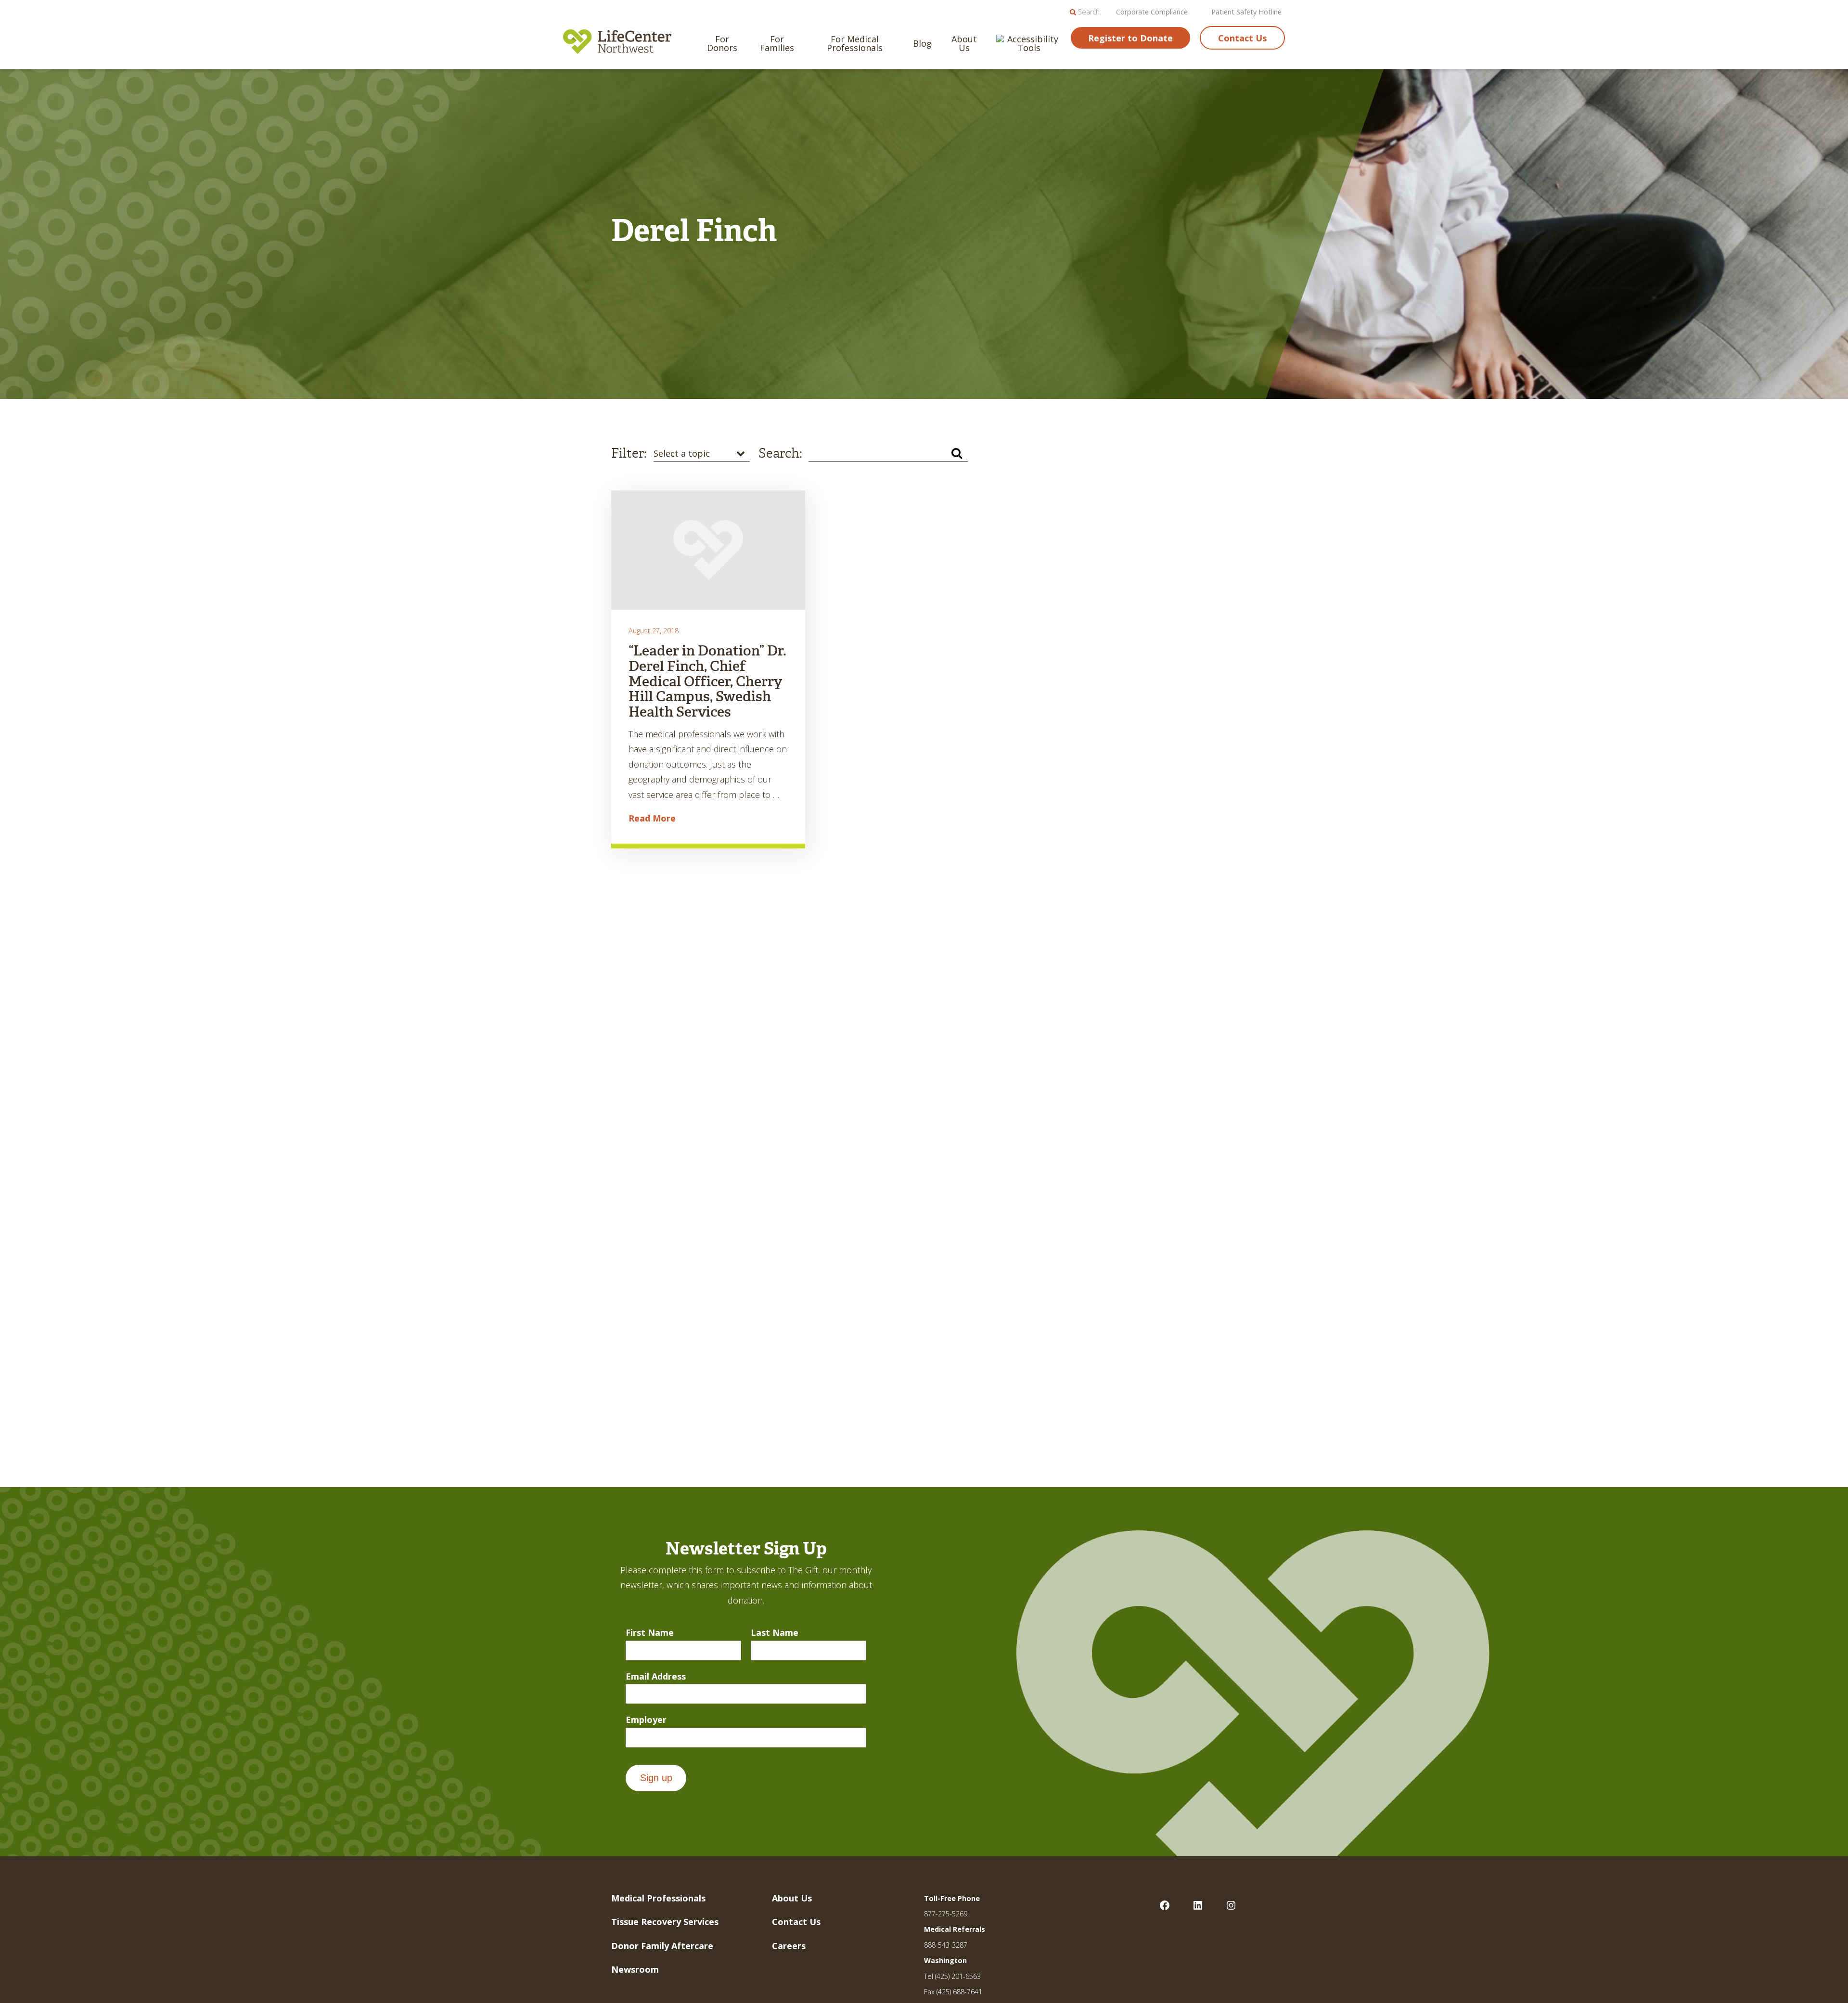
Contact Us (1242, 38)
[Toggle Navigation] (1824, 22)
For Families (777, 43)
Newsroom (635, 1969)
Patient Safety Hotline (1246, 12)
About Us (964, 43)
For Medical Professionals (855, 43)
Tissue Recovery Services (665, 1922)
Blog (922, 43)
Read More (652, 818)
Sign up (656, 1778)
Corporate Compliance (1152, 12)
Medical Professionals (658, 1898)
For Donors (722, 43)
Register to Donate (1130, 38)
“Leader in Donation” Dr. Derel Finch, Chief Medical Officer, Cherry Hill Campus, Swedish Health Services (707, 681)
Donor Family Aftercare (662, 1946)
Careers (789, 1946)
